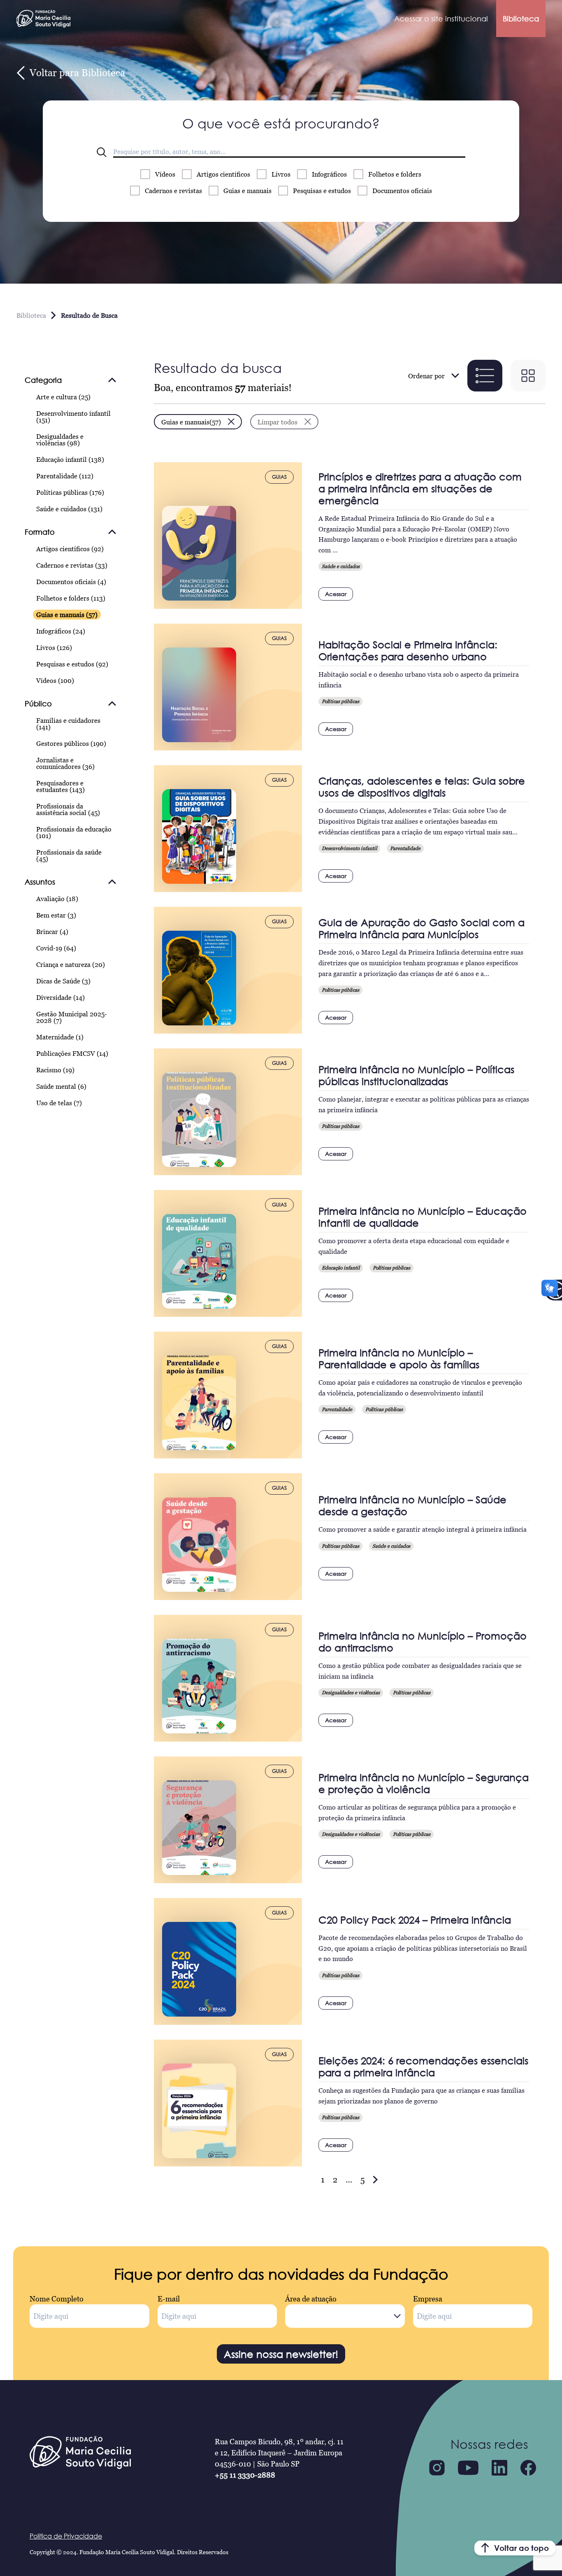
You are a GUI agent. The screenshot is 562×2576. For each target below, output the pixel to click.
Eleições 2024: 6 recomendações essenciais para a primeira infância (423, 2066)
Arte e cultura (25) (63, 397)
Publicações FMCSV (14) (72, 1053)
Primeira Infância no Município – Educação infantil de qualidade (423, 1217)
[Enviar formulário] (102, 152)
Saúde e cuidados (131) (69, 509)
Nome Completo (57, 2299)
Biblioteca (521, 19)
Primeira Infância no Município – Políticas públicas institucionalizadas (416, 1075)
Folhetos (395, 174)
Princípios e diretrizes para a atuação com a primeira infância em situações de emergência (420, 488)
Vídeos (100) (55, 680)
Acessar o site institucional (441, 19)
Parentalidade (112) (65, 476)
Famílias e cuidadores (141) (68, 724)
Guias (247, 191)
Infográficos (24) (61, 631)
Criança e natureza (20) (71, 964)
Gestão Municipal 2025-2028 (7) (72, 1017)
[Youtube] (468, 2468)
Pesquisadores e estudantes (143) (60, 786)
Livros (281, 174)
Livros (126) (54, 647)
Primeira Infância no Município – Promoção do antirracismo (423, 1642)
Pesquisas (322, 191)
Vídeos (165, 174)
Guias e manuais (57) (67, 615)
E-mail (169, 2299)
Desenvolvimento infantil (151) (73, 417)
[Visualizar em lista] (485, 376)
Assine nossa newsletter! (281, 2354)
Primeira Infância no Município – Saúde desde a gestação (412, 1505)
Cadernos (173, 191)
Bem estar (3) (56, 915)
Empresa (428, 2299)
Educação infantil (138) (70, 459)
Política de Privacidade (66, 2536)
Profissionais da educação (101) (74, 832)
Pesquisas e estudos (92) (72, 664)
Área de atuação (311, 2299)
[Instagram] (437, 2468)
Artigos (223, 174)
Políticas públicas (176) (70, 492)
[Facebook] (528, 2468)
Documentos (402, 191)
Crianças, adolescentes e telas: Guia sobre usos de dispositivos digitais (422, 787)
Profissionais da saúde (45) (69, 855)
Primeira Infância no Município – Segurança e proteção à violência (424, 1783)
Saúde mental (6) (61, 1086)
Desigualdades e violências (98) (60, 440)
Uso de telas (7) (59, 1103)
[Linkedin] (499, 2468)
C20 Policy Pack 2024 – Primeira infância (415, 1920)
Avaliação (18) (57, 899)
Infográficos (329, 174)
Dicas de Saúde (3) (63, 981)
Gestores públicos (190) (71, 743)
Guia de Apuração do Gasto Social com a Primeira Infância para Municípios (421, 928)
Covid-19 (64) (56, 948)
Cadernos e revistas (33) (72, 565)
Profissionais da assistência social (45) (68, 809)
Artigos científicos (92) (70, 549)
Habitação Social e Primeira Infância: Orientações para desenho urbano (408, 650)
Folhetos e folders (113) (71, 598)
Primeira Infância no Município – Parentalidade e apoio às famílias (399, 1358)
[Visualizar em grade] (528, 376)
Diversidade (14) (60, 997)
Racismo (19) (55, 1070)
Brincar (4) (52, 932)
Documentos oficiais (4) (71, 582)
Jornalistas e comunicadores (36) (65, 763)
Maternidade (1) (60, 1037)
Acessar (336, 594)
